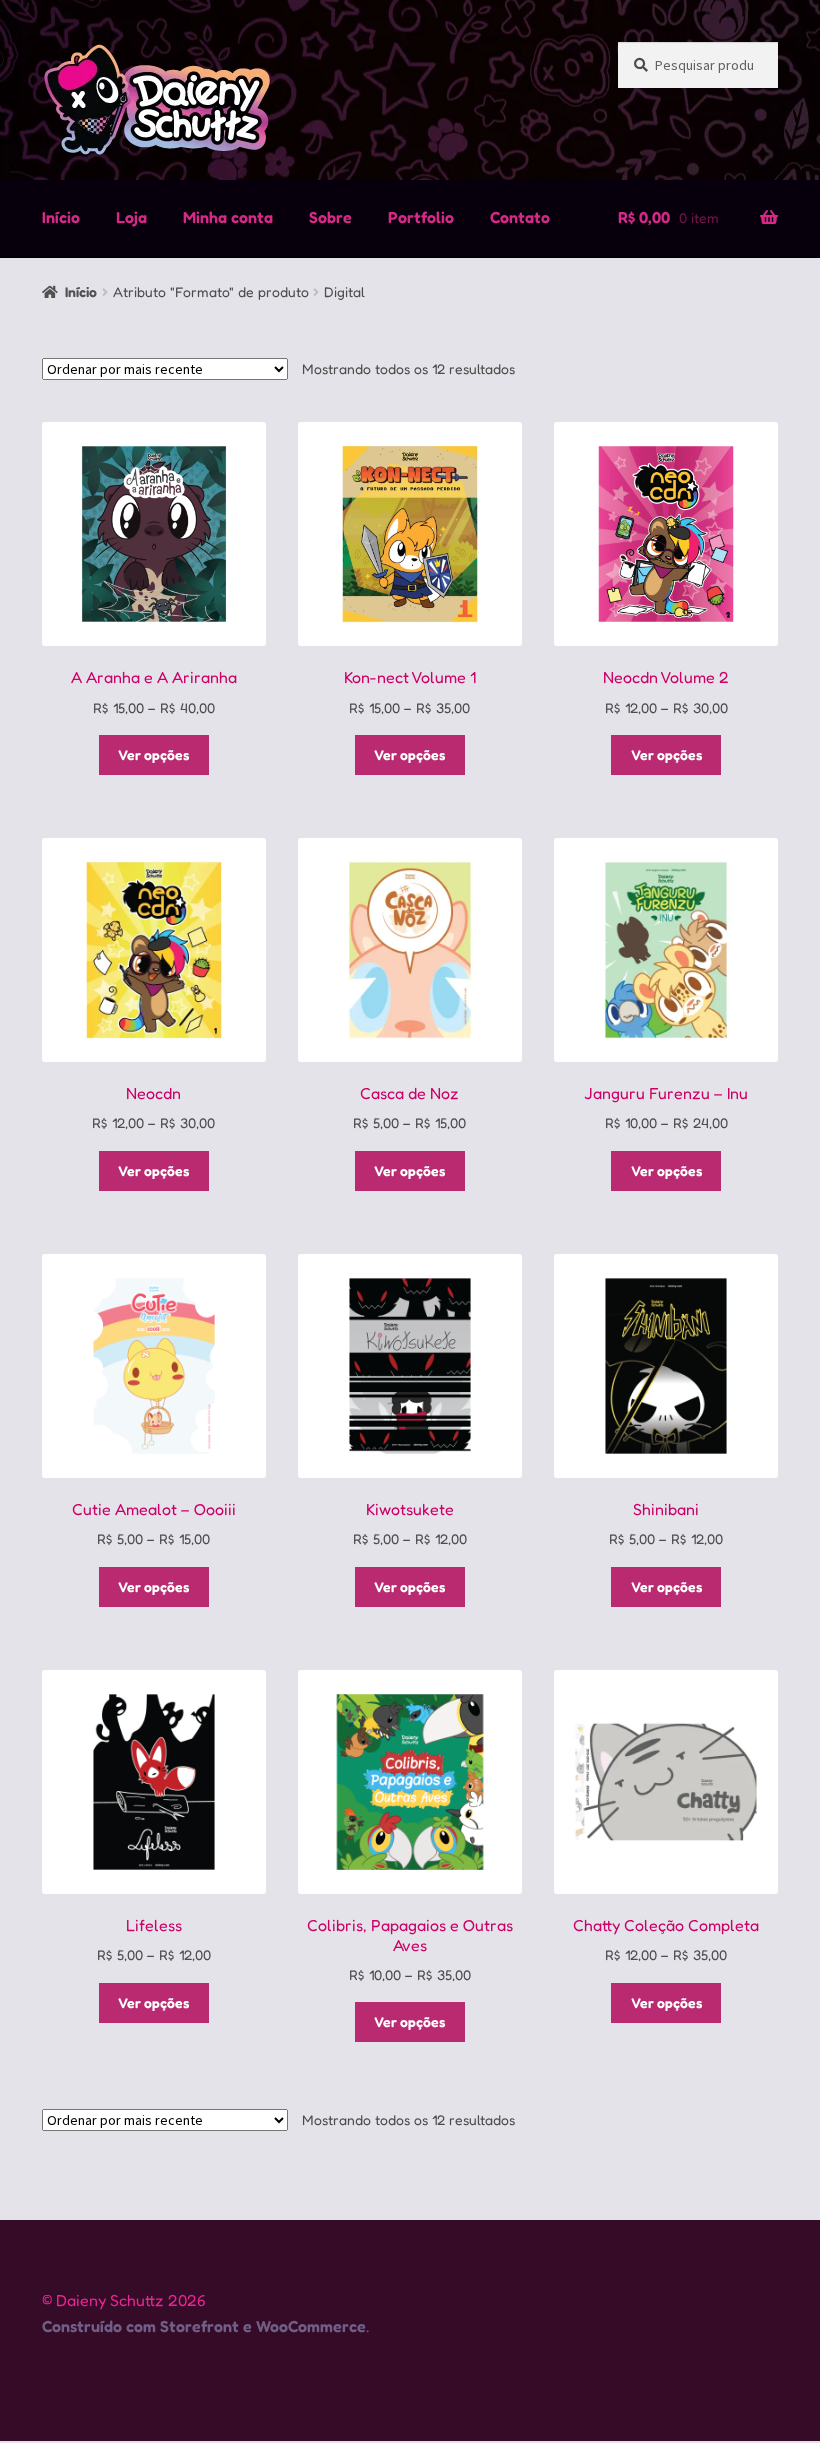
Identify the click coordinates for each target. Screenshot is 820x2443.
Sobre (330, 217)
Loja (131, 217)
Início (61, 217)
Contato (520, 217)
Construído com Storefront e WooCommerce (204, 2326)
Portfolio (421, 217)
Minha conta (228, 217)
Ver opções (153, 754)
